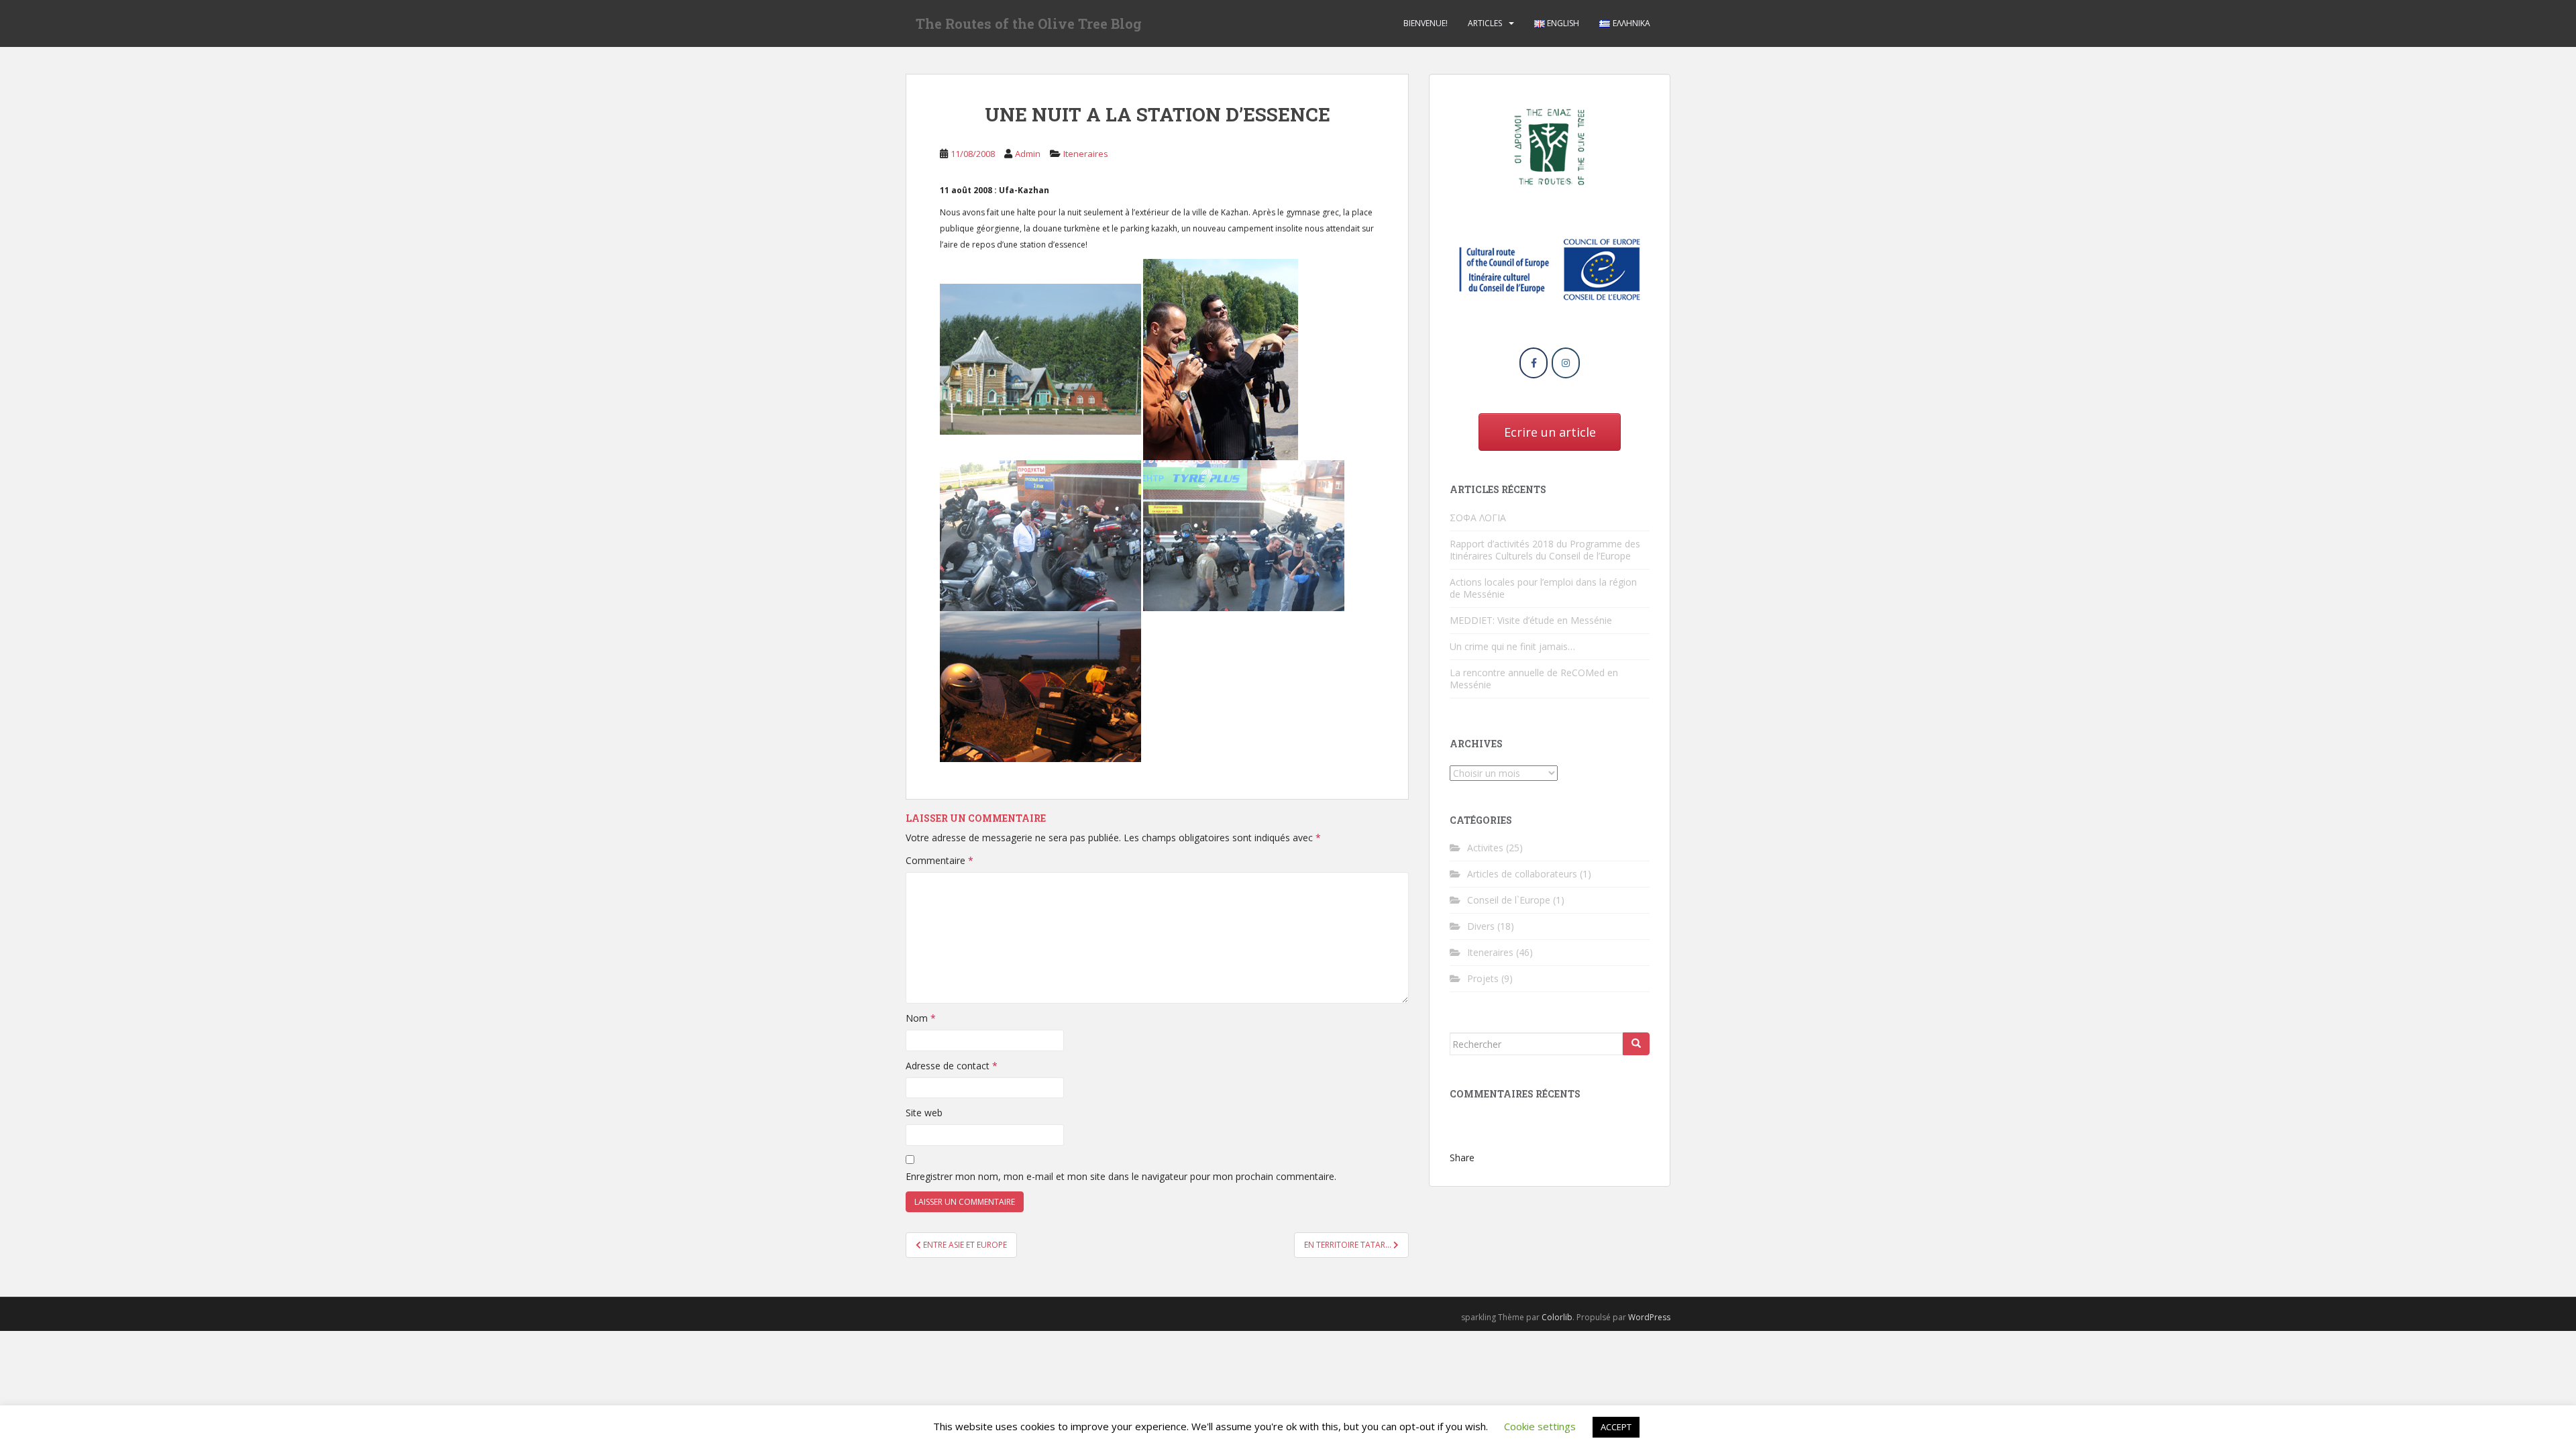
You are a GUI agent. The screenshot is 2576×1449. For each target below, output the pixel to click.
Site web (924, 1113)
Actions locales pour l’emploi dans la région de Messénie (1543, 588)
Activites (1485, 848)
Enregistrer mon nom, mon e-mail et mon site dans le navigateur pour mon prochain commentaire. (1121, 1176)
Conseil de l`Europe (1509, 900)
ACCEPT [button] (1616, 1427)
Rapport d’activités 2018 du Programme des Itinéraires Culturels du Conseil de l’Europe (1545, 550)
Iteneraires (1086, 154)
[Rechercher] (1636, 1044)
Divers (1481, 926)
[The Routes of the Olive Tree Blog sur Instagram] (1566, 363)
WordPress (1649, 1317)
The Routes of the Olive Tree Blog (1029, 23)
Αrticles (1485, 23)
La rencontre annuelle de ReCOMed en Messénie (1534, 679)
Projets (1483, 978)
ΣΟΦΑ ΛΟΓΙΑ (1478, 518)
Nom (921, 1018)
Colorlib (1557, 1317)
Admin (1028, 154)
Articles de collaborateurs (1522, 874)
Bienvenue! (1426, 23)
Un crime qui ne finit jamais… (1512, 646)
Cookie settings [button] (1540, 1426)
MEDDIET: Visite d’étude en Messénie (1531, 620)
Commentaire (940, 860)
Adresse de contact (952, 1066)
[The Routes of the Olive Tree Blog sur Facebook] (1534, 363)
